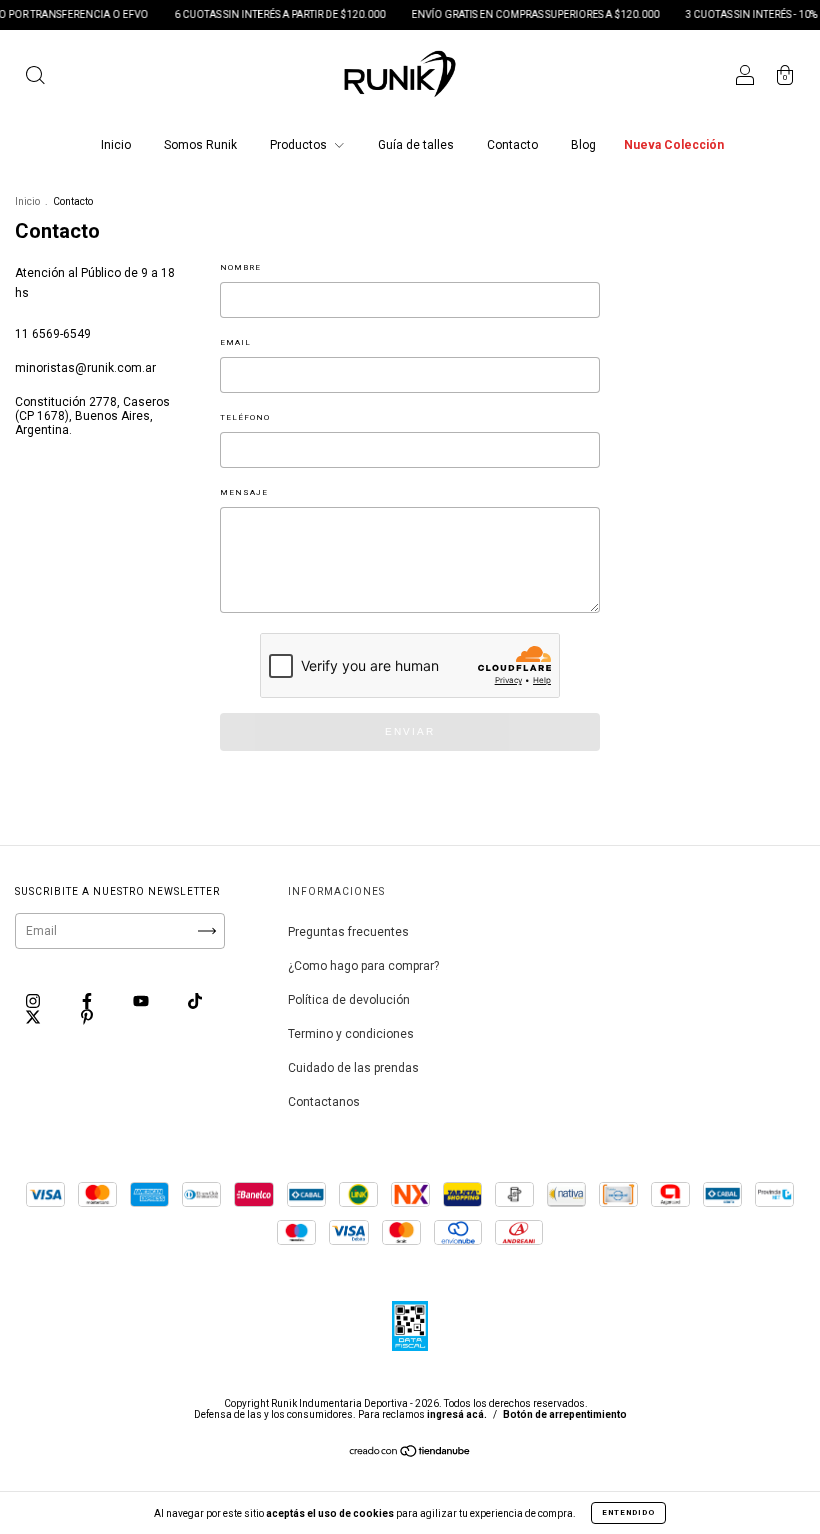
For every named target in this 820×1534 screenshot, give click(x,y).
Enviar (410, 731)
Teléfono (245, 417)
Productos (300, 145)
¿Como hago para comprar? (363, 966)
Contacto (512, 145)
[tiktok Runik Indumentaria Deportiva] (195, 1001)
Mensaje (244, 492)
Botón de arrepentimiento (565, 1414)
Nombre (240, 267)
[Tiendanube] (410, 1454)
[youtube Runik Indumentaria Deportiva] (142, 1001)
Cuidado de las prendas (353, 1068)
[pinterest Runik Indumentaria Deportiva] (87, 1017)
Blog (583, 145)
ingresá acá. (457, 1414)
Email (235, 342)
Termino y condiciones (351, 1034)
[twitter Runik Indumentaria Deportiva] (34, 1017)
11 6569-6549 (53, 334)
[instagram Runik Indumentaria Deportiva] (34, 1001)
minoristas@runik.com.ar (85, 368)
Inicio (116, 145)
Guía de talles (416, 145)
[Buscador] (35, 78)
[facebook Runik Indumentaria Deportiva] (88, 1001)
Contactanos (324, 1102)
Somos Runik (200, 145)
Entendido (628, 1512)
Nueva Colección (674, 145)
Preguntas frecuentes (348, 932)
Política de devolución (349, 1000)
